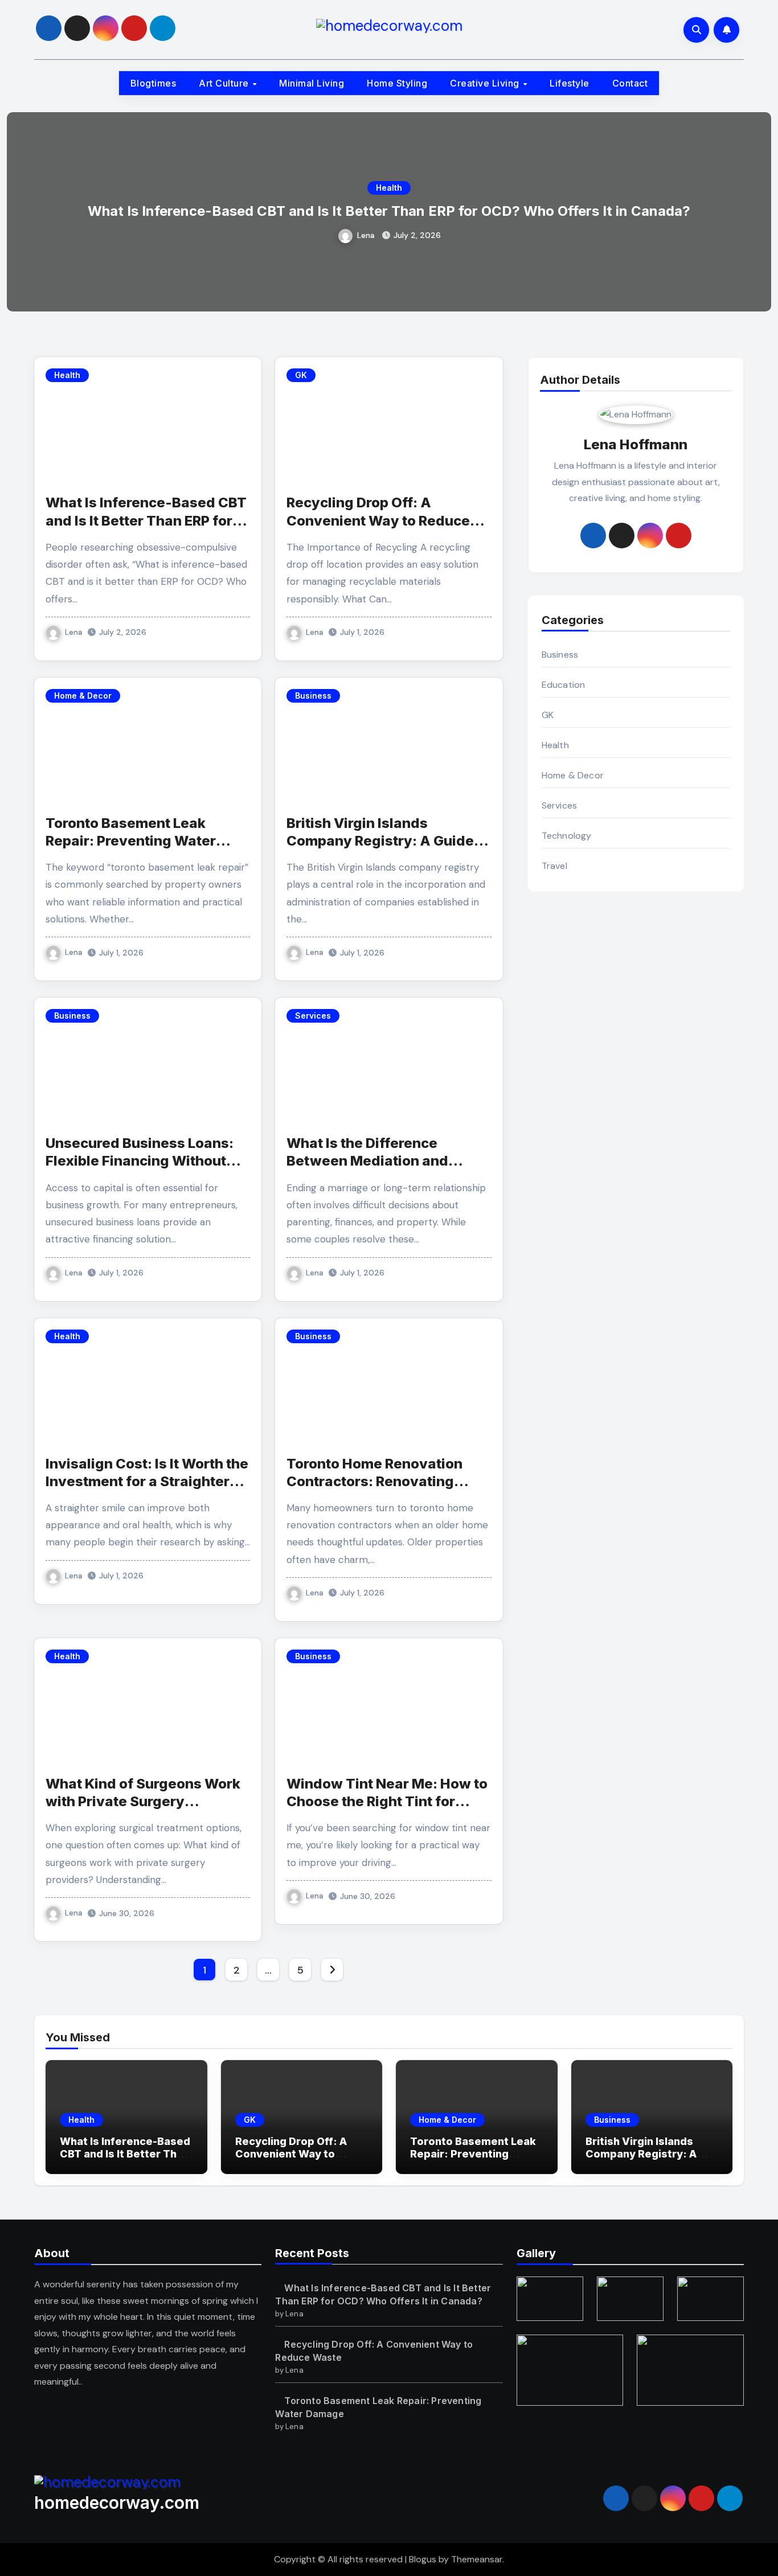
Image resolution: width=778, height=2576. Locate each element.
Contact (630, 83)
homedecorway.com (117, 2503)
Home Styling (397, 83)
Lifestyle (570, 83)
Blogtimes (153, 83)
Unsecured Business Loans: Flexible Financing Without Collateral (140, 1161)
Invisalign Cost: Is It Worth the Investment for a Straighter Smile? (147, 1481)
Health (389, 188)
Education (564, 685)
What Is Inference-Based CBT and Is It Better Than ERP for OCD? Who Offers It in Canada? (389, 211)
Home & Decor (83, 696)
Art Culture (225, 83)
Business (313, 696)
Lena (366, 235)
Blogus (423, 2559)
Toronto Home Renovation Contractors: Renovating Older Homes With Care (374, 1481)
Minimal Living (312, 83)
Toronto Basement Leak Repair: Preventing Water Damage (131, 841)
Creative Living (486, 83)
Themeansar (477, 2559)
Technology (567, 836)
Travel (554, 866)
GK (301, 375)
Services (313, 1016)
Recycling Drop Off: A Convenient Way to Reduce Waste (378, 520)
